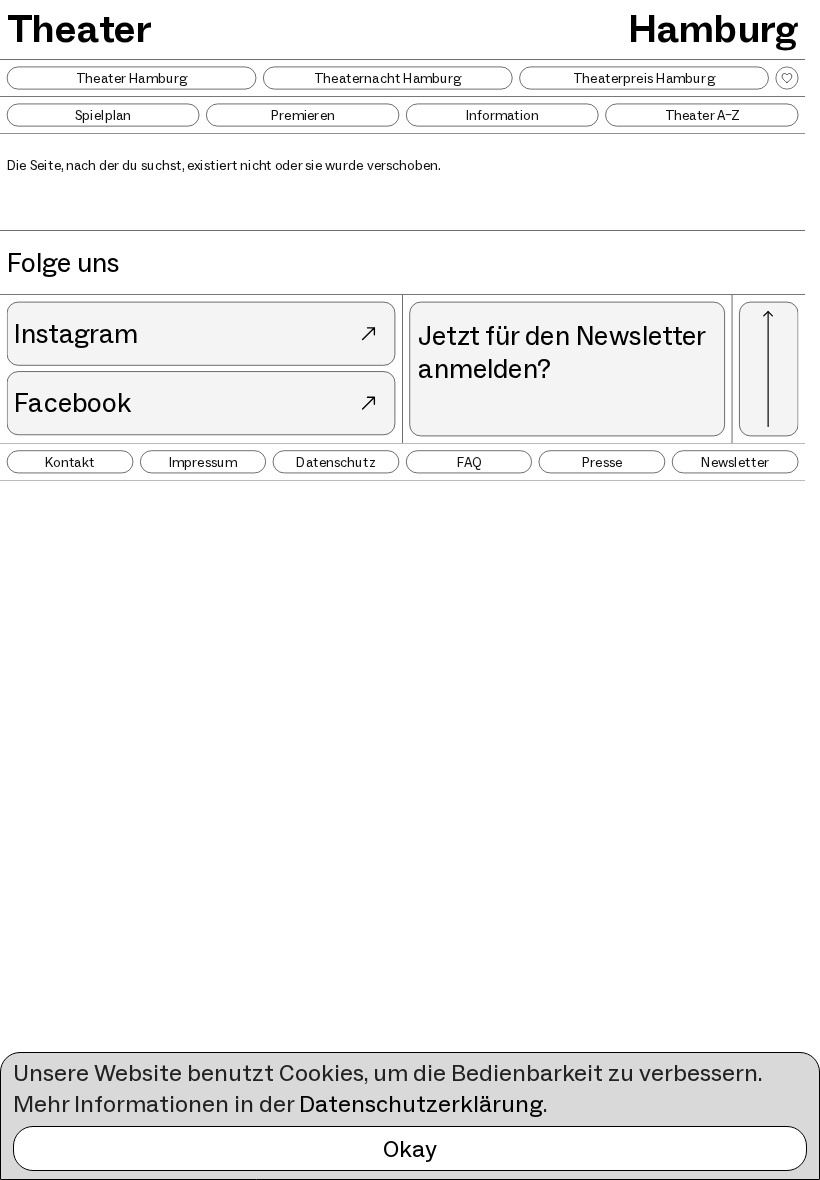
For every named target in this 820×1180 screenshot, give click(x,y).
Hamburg (713, 27)
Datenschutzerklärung (421, 1103)
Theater (79, 27)
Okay (410, 1148)
